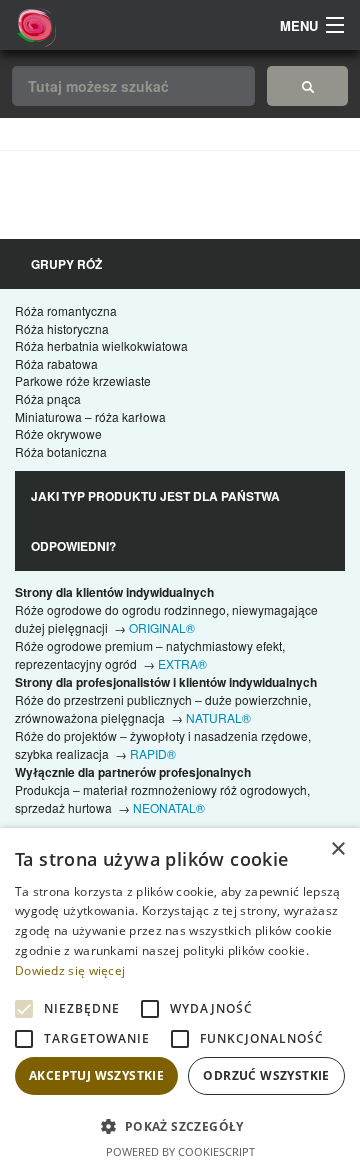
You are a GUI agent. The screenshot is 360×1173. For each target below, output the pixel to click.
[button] (180, 1126)
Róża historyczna (62, 328)
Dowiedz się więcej (70, 970)
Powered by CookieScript (180, 1151)
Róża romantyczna (66, 310)
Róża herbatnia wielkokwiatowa (101, 345)
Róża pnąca (48, 398)
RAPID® (153, 753)
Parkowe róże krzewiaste (83, 380)
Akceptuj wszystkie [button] (96, 1075)
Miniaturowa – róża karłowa (90, 416)
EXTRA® (182, 663)
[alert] (180, 1000)
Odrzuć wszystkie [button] (266, 1075)
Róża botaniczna (61, 451)
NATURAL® (218, 717)
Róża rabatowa (56, 363)
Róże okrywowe (58, 433)
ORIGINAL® (162, 627)
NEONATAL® (169, 807)
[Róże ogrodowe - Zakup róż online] (307, 86)
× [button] (337, 849)
